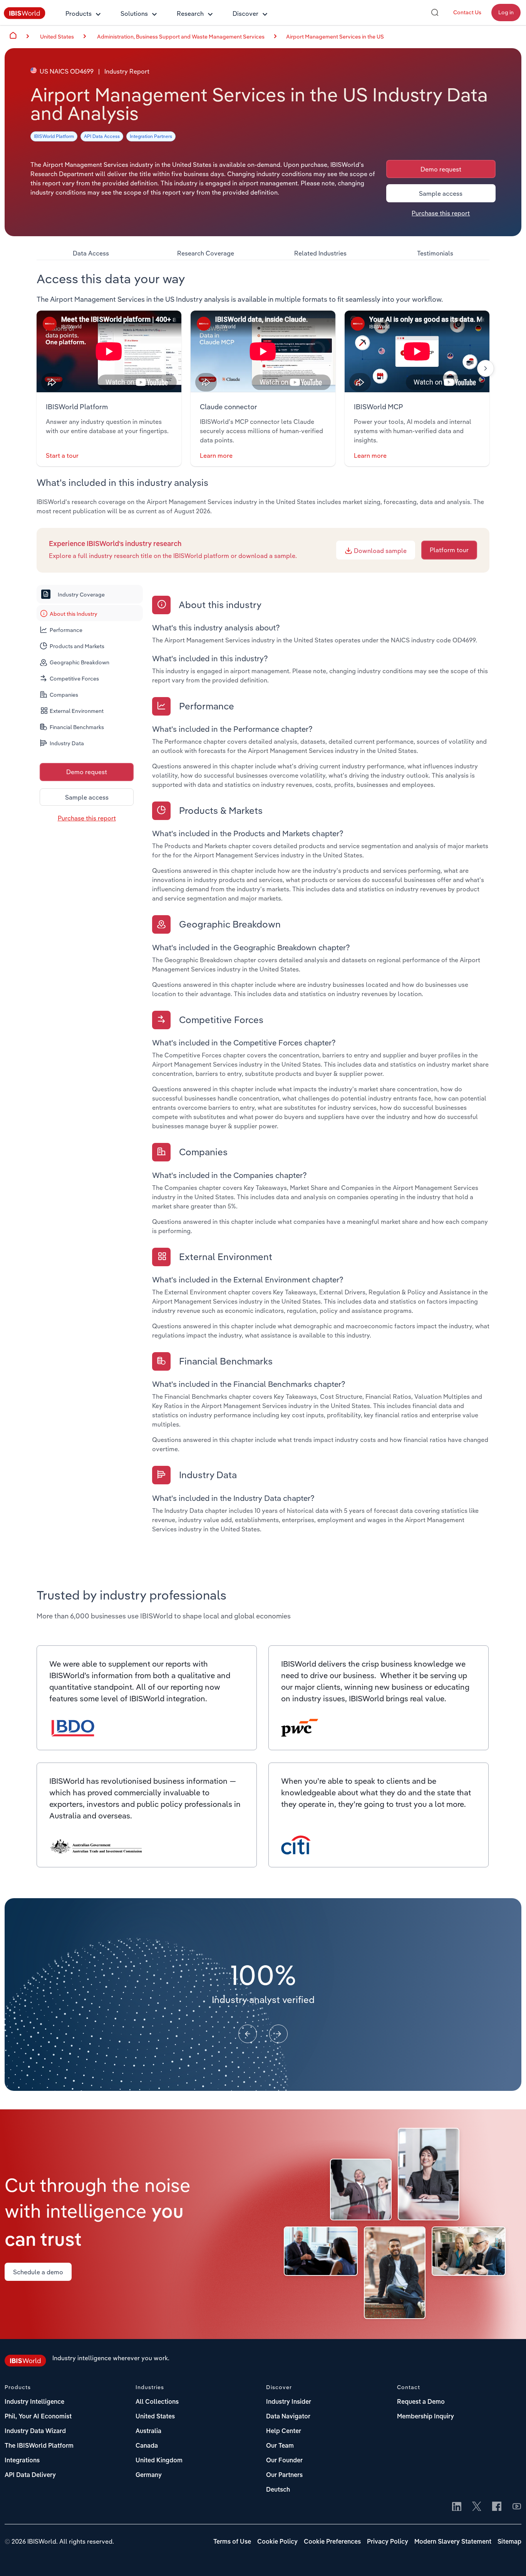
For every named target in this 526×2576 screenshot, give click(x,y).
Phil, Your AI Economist (38, 2417)
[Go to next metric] (278, 2034)
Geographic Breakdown (80, 662)
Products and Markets (77, 646)
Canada (147, 2446)
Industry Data (67, 743)
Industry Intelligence (34, 2402)
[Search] (435, 12)
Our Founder (284, 2461)
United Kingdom (159, 2461)
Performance (66, 630)
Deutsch (278, 2490)
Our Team (280, 2446)
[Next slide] (486, 368)
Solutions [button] (134, 13)
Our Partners (284, 2475)
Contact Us (467, 12)
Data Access (91, 253)
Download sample (379, 551)
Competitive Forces (74, 679)
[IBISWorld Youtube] (517, 2507)
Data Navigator (288, 2417)
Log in (506, 12)
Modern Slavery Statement (453, 2542)
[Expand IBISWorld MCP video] (417, 351)
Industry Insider (289, 2402)
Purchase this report (441, 213)
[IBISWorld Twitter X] (477, 2507)
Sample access (441, 193)
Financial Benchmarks (77, 727)
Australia (148, 2431)
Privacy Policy (388, 2542)
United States (155, 2417)
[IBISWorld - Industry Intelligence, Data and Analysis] (25, 17)
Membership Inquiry (425, 2417)
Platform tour (449, 550)
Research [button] (190, 13)
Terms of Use (232, 2542)
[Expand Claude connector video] (263, 351)
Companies (64, 695)
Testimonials (435, 253)
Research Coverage (206, 253)
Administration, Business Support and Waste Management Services (181, 37)
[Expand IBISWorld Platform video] (109, 351)
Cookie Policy (277, 2542)
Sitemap (509, 2542)
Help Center (284, 2431)
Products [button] (79, 13)
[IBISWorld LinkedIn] (457, 2507)
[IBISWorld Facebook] (497, 2507)
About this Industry (74, 614)
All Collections (157, 2402)
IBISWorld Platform (54, 136)
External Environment (77, 711)
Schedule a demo (38, 2272)
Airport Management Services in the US (335, 37)
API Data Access (102, 136)
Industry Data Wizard (35, 2431)
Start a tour (62, 455)
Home (13, 35)
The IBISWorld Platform (39, 2446)
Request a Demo (421, 2402)
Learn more (216, 455)
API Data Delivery (30, 2475)
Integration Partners (151, 136)
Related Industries (320, 253)
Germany (149, 2475)
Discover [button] (245, 13)
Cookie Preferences (332, 2542)
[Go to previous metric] (248, 2034)
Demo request (441, 169)
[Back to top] (509, 2559)
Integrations (22, 2461)
